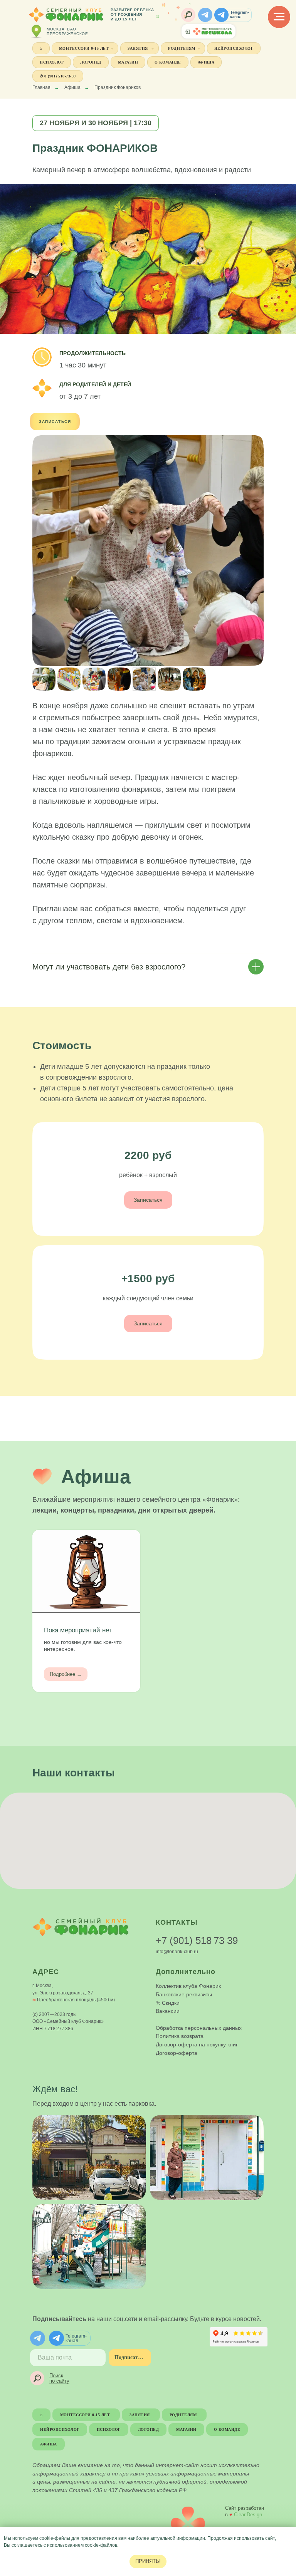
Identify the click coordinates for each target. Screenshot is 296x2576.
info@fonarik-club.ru (177, 1952)
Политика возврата (180, 2036)
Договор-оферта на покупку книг (197, 2044)
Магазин (128, 62)
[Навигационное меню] (279, 17)
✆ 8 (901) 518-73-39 (58, 76)
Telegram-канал (240, 14)
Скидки (171, 2003)
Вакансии (168, 2011)
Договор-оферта (177, 2053)
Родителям (182, 48)
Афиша (206, 62)
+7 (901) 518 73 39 (197, 1940)
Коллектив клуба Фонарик (188, 1986)
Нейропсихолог (234, 48)
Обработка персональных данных (199, 2028)
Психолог (52, 62)
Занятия (138, 48)
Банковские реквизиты (184, 1994)
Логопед (91, 62)
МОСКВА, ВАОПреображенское (67, 31)
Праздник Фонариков (118, 87)
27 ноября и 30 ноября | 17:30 (96, 123)
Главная (41, 87)
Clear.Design (248, 2515)
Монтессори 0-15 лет (84, 48)
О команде (168, 62)
